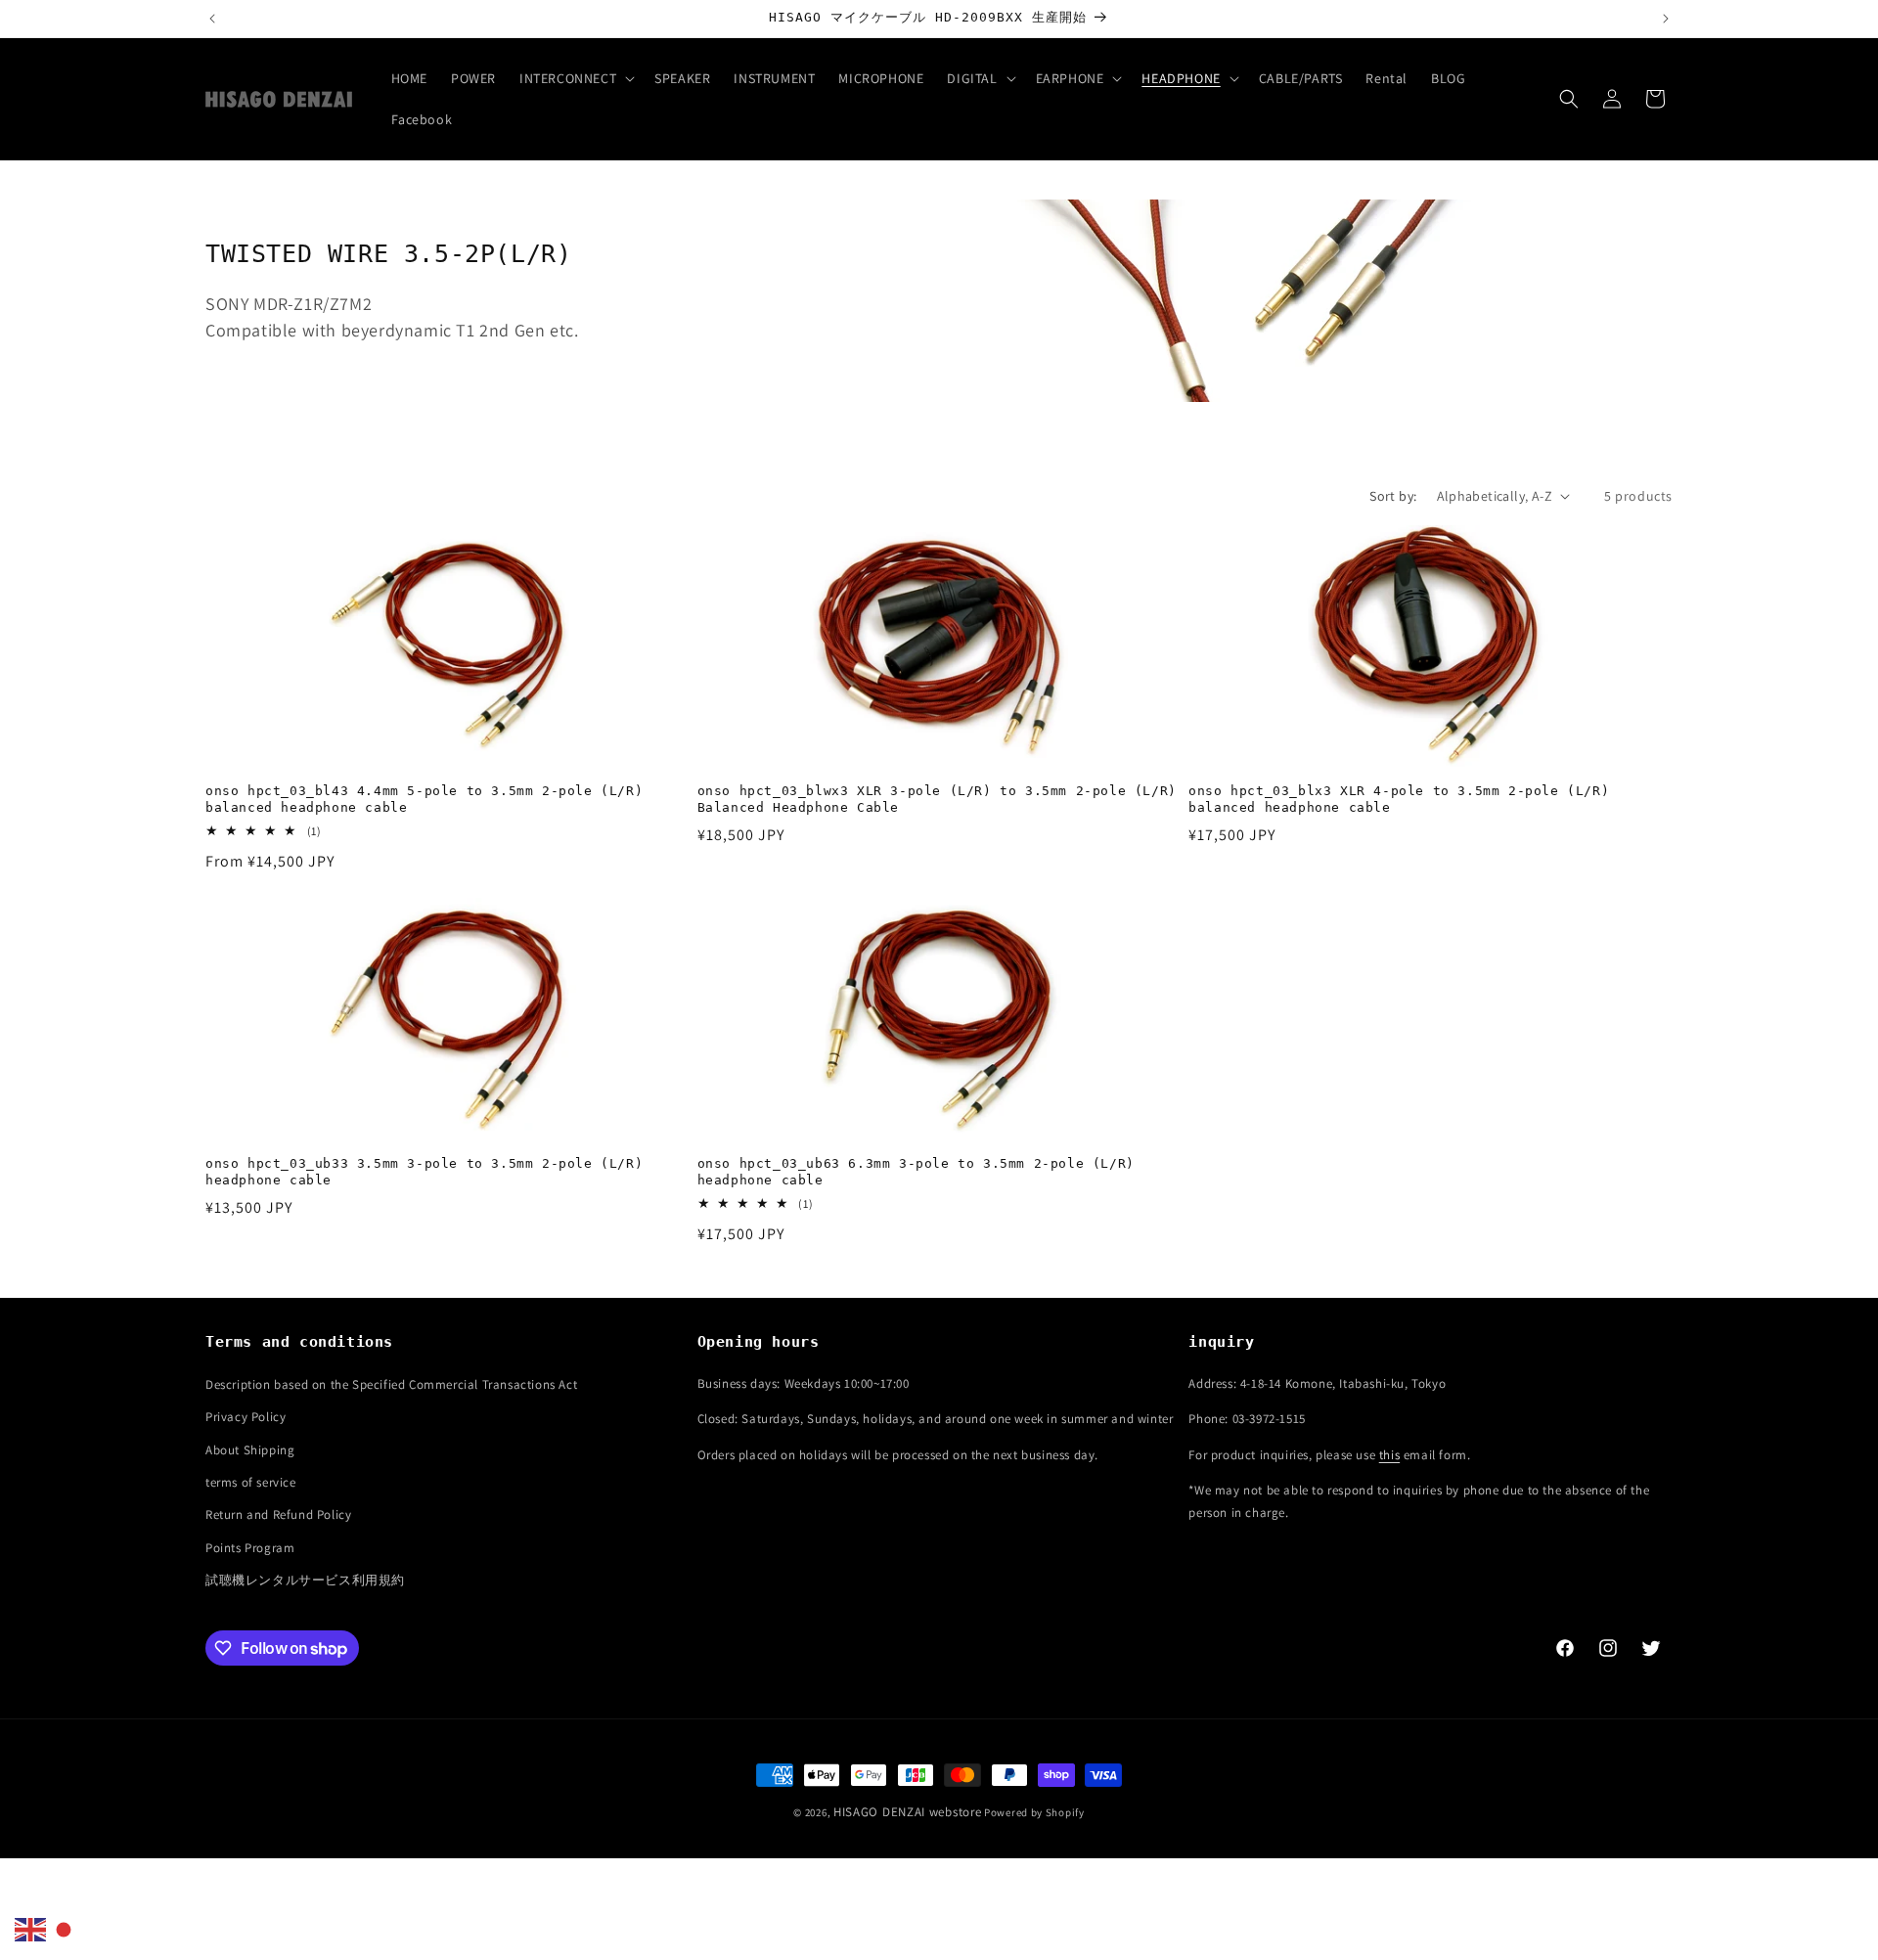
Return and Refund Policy (278, 1515)
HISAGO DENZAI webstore (907, 1812)
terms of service (251, 1482)
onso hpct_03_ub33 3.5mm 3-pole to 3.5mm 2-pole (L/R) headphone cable (424, 1172)
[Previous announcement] (212, 19)
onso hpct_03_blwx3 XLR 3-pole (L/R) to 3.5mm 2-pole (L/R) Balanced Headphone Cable (937, 799)
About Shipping (250, 1450)
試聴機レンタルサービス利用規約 (305, 1580)
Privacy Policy (246, 1417)
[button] (575, 78)
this (1389, 1455)
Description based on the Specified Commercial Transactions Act (391, 1384)
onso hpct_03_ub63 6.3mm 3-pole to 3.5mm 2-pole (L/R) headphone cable (916, 1172)
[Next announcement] (1666, 19)
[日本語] (65, 1929)
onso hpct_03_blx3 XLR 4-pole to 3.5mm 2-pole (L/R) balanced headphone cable (1399, 799)
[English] (31, 1929)
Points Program (250, 1548)
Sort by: (1393, 496)
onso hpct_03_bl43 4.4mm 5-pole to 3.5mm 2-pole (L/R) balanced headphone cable (424, 799)
